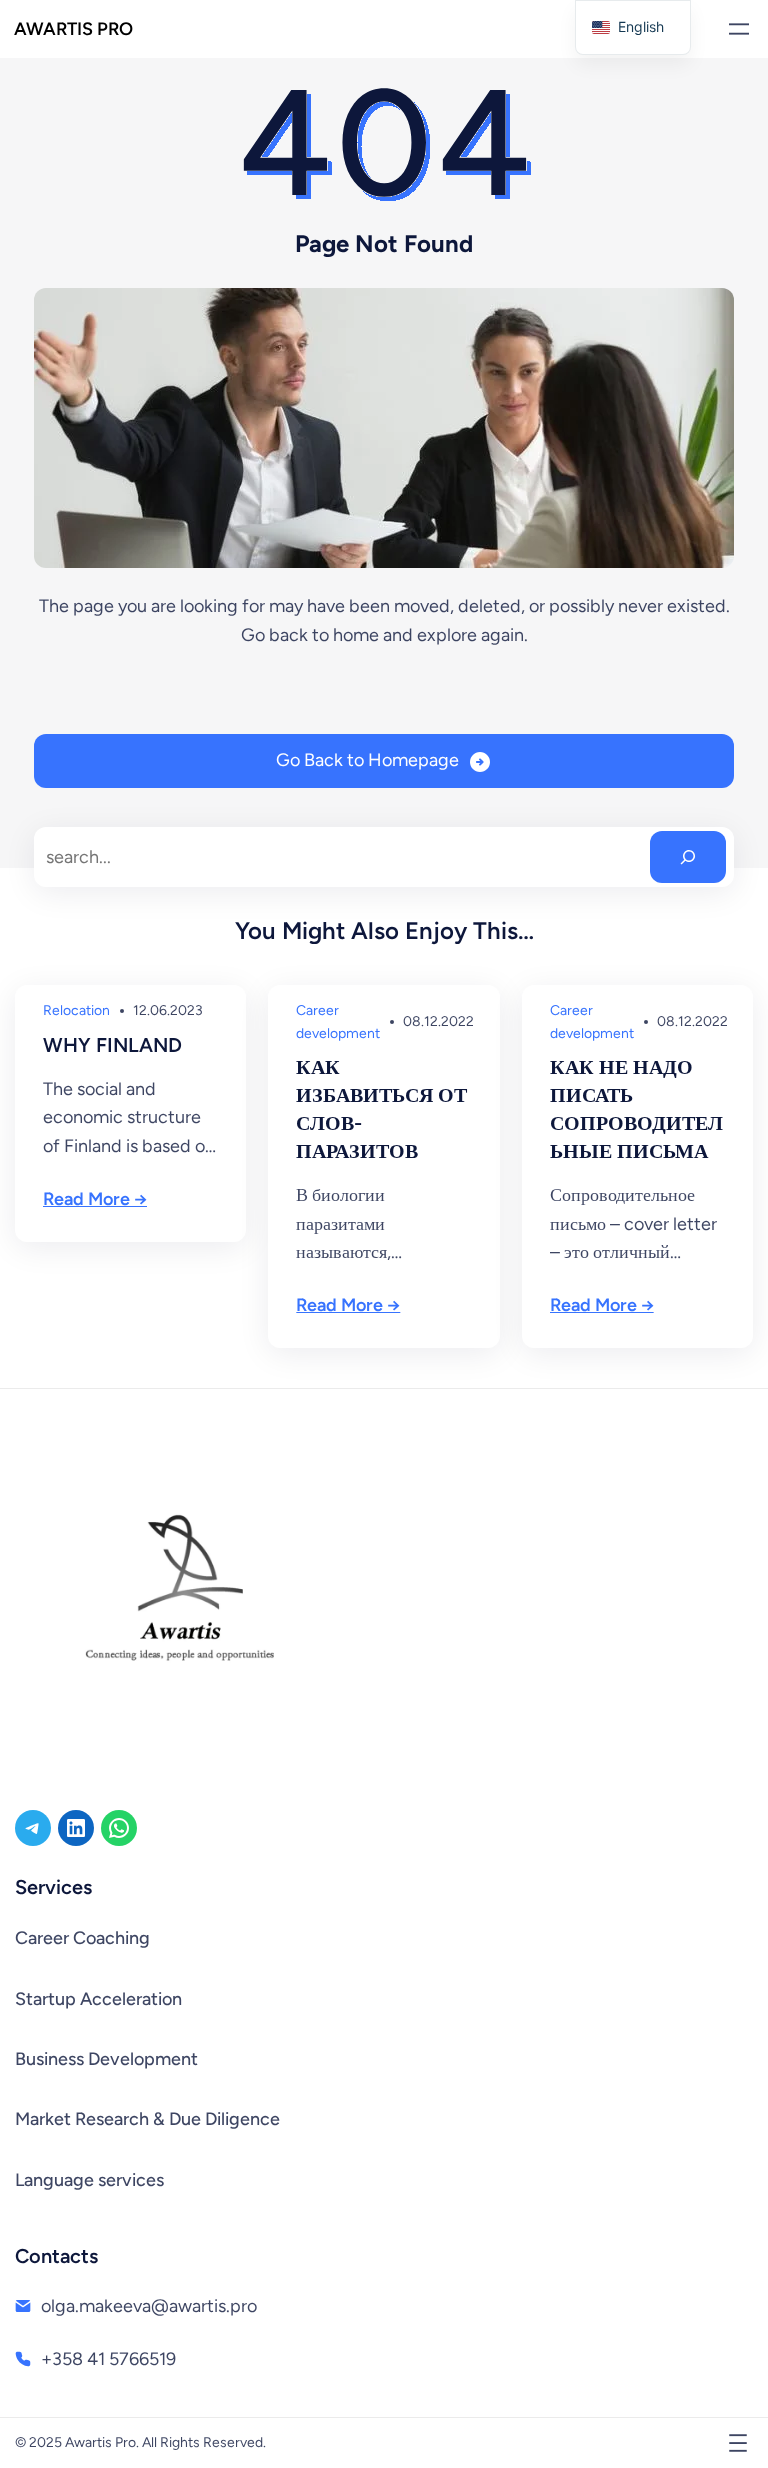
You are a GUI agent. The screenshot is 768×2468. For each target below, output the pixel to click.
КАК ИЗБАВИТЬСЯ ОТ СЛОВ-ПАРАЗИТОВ (381, 1109)
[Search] (688, 857)
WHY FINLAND (112, 1045)
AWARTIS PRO (73, 29)
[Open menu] (739, 29)
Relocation (76, 1010)
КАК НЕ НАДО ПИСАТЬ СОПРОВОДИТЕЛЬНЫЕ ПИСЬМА (636, 1109)
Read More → (95, 1199)
